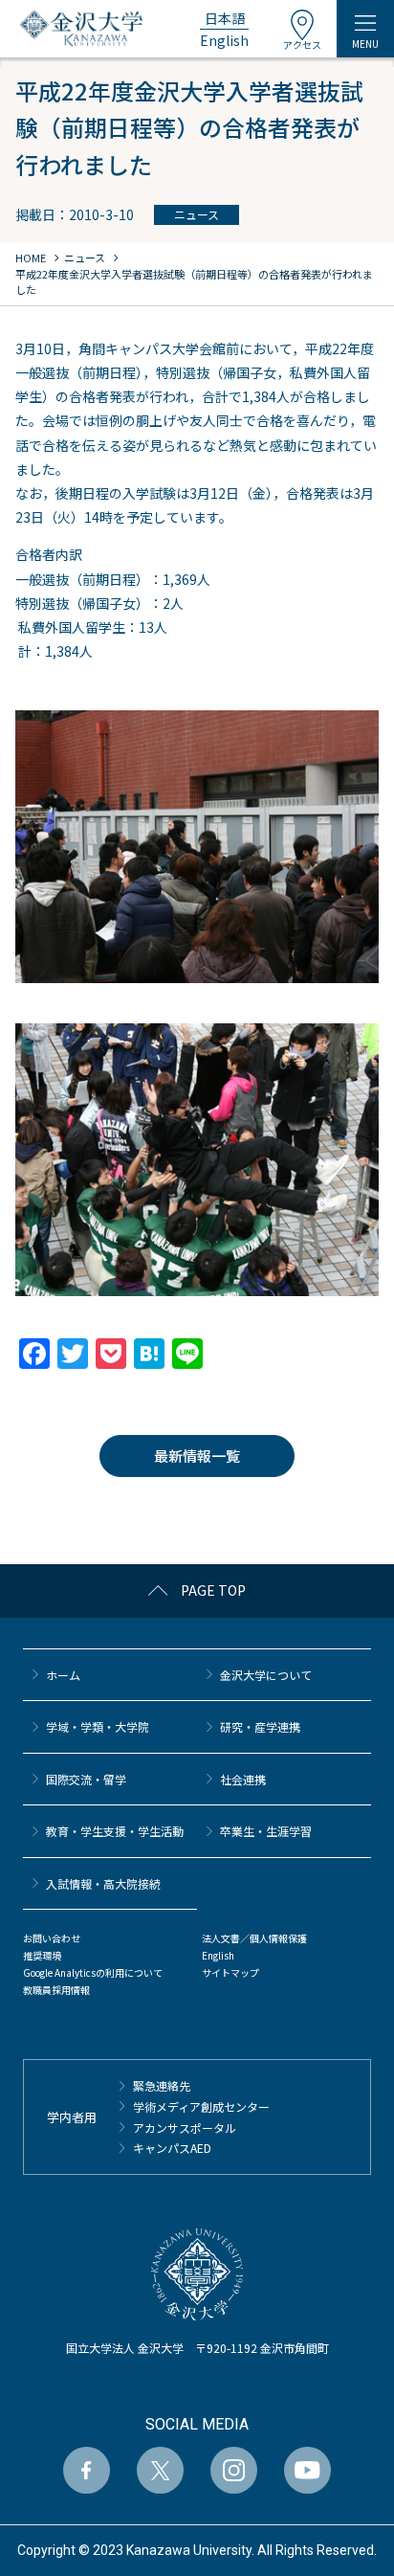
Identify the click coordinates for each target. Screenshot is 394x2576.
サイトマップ (230, 1972)
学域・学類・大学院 (98, 1726)
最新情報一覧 (197, 1456)
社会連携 (243, 1779)
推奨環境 (42, 1955)
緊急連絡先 (162, 2085)
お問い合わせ (52, 1938)
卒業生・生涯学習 (266, 1831)
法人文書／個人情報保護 (254, 1938)
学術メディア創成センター (201, 2106)
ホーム (63, 1675)
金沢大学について (266, 1675)
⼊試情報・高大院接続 (103, 1883)
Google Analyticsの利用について (93, 1972)
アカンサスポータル (185, 2128)
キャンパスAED (172, 2148)
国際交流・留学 (86, 1779)
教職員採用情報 (56, 1990)
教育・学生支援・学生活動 (115, 1831)
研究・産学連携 (260, 1726)
